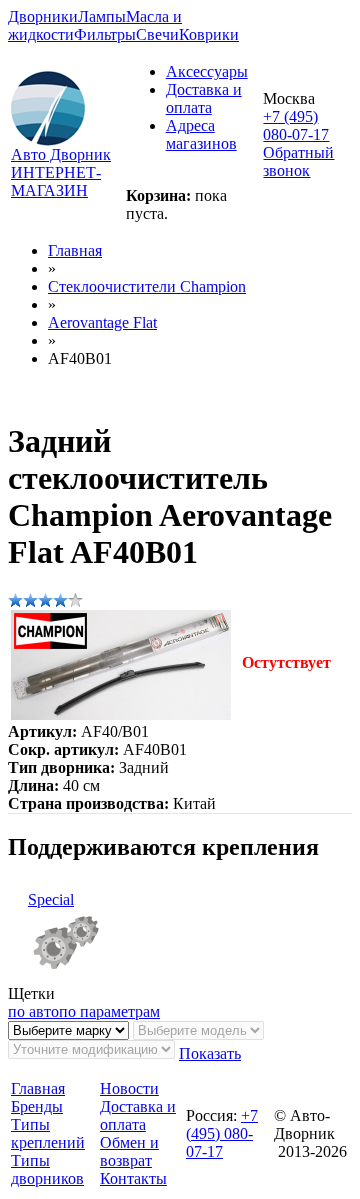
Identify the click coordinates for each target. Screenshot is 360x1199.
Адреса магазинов (201, 134)
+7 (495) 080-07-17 (296, 125)
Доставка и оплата (204, 98)
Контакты (133, 1178)
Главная (75, 250)
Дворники (43, 16)
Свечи (157, 34)
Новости (129, 1088)
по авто (33, 1011)
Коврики (209, 34)
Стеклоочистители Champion (147, 286)
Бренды (37, 1106)
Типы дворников (47, 1169)
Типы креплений (48, 1133)
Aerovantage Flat (102, 322)
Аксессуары (207, 71)
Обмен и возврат (129, 1151)
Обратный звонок (298, 161)
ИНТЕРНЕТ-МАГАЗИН (56, 181)
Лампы (102, 16)
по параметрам (109, 1011)
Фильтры (105, 34)
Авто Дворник (61, 154)
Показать (210, 1053)
